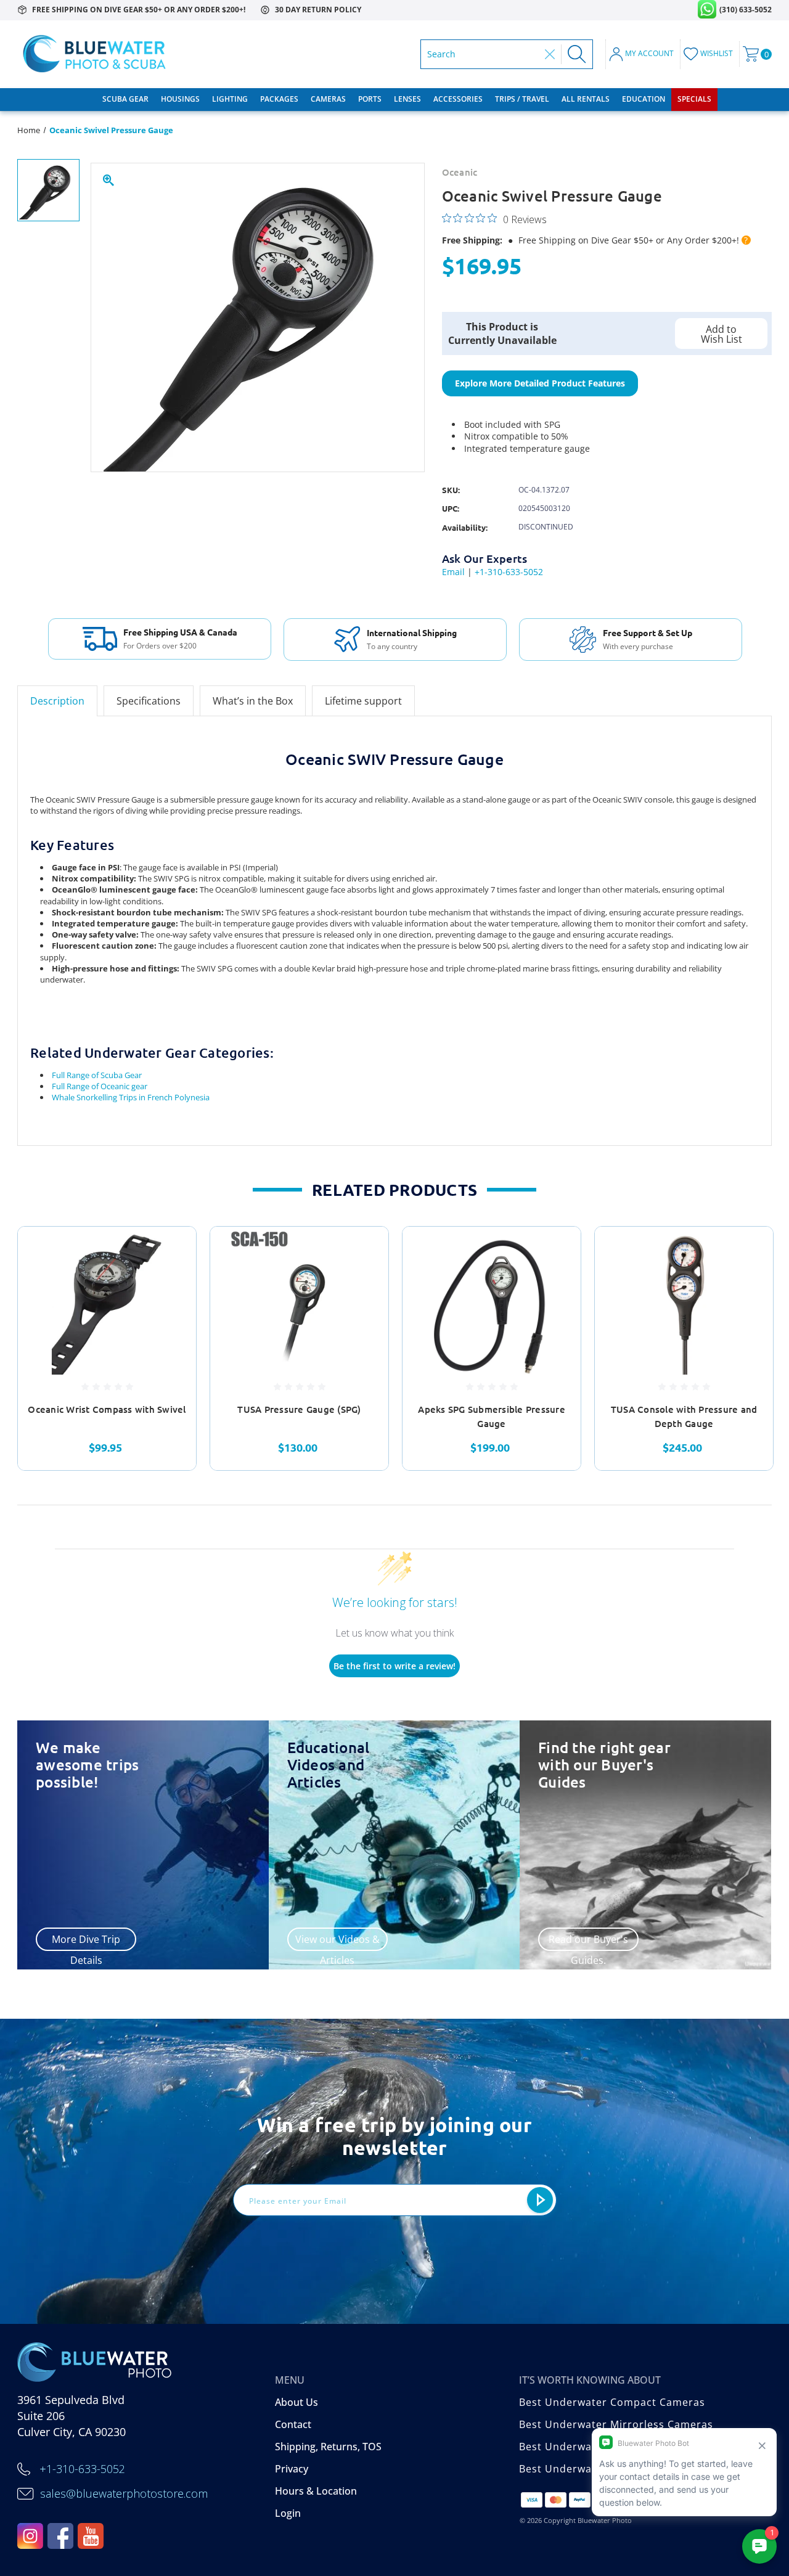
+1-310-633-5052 (509, 572)
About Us (296, 2402)
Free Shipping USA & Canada (180, 632)
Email (453, 572)
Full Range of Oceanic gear (100, 1086)
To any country (392, 647)
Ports (370, 99)
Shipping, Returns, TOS (328, 2447)
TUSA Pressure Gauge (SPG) (299, 1409)
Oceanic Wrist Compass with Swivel (107, 1409)
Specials (694, 99)
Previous (10, 1349)
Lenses (407, 99)
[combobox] (483, 54)
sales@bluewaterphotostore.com (124, 2493)
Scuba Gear (125, 99)
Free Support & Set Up (648, 632)
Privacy (292, 2469)
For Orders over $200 (160, 646)
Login (288, 2513)
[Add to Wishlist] (171, 1280)
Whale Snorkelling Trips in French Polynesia (131, 1097)
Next (780, 1349)
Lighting (230, 99)
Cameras (328, 99)
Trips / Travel (522, 99)
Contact (293, 2424)
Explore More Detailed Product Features (540, 383)
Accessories (458, 99)
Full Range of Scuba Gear (97, 1075)
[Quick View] (171, 1251)
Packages (279, 99)
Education (644, 99)
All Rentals (586, 99)
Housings (180, 99)
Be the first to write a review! (394, 1666)
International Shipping (412, 632)
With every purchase (638, 647)
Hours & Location (316, 2491)
